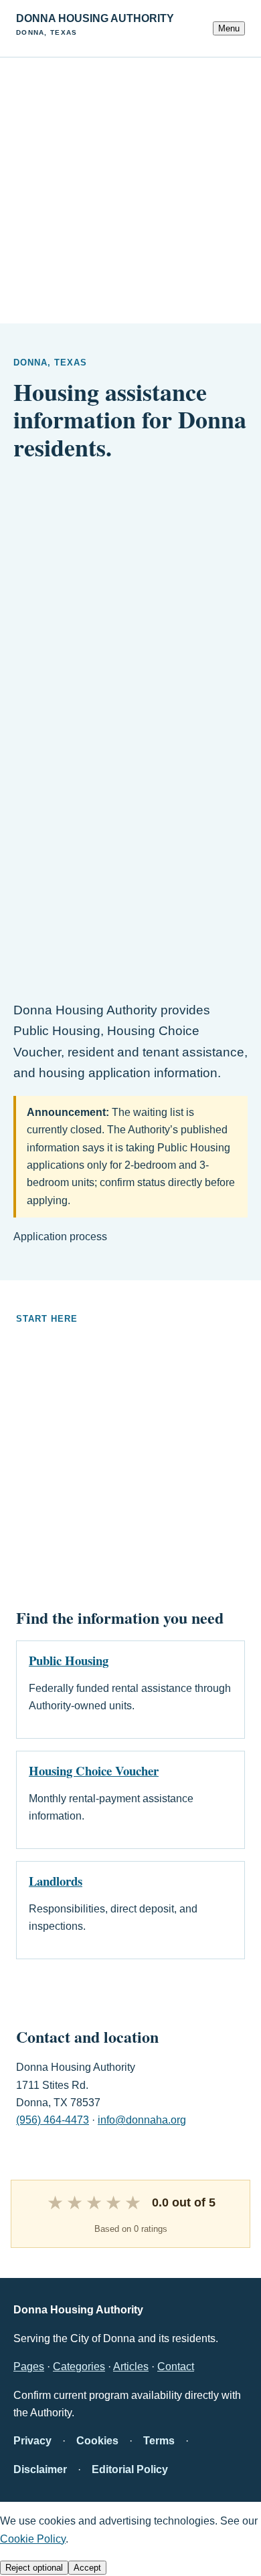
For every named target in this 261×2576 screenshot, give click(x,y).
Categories (79, 2367)
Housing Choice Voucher (94, 1770)
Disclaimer (40, 2469)
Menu (229, 28)
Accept (87, 2568)
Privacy (32, 2441)
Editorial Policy (130, 2469)
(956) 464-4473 (53, 2120)
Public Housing (69, 1660)
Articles (131, 2367)
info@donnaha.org (142, 2120)
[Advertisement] (130, 188)
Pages (29, 2367)
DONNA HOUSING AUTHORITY (95, 24)
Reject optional (34, 2568)
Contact (176, 2367)
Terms (159, 2441)
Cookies (97, 2441)
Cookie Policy (33, 2539)
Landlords (56, 1881)
